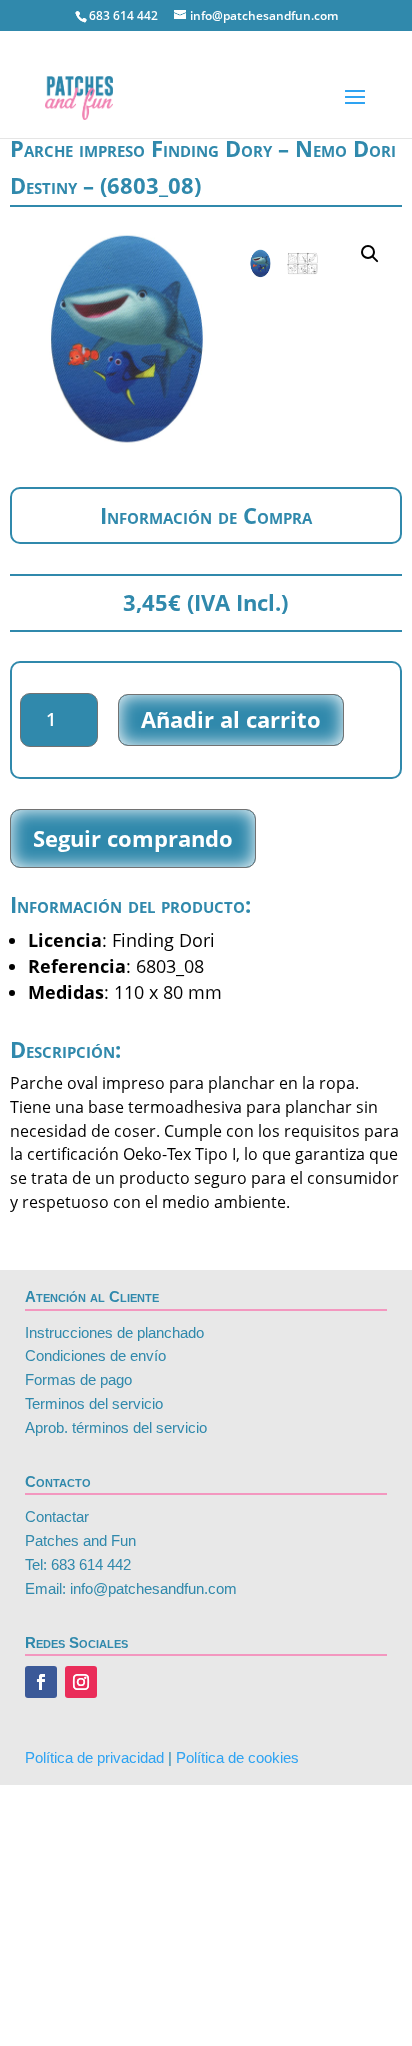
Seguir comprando (133, 838)
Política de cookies (237, 1757)
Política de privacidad (94, 1757)
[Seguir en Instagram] (81, 1682)
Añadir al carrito (231, 719)
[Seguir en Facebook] (41, 1682)
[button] (370, 254)
